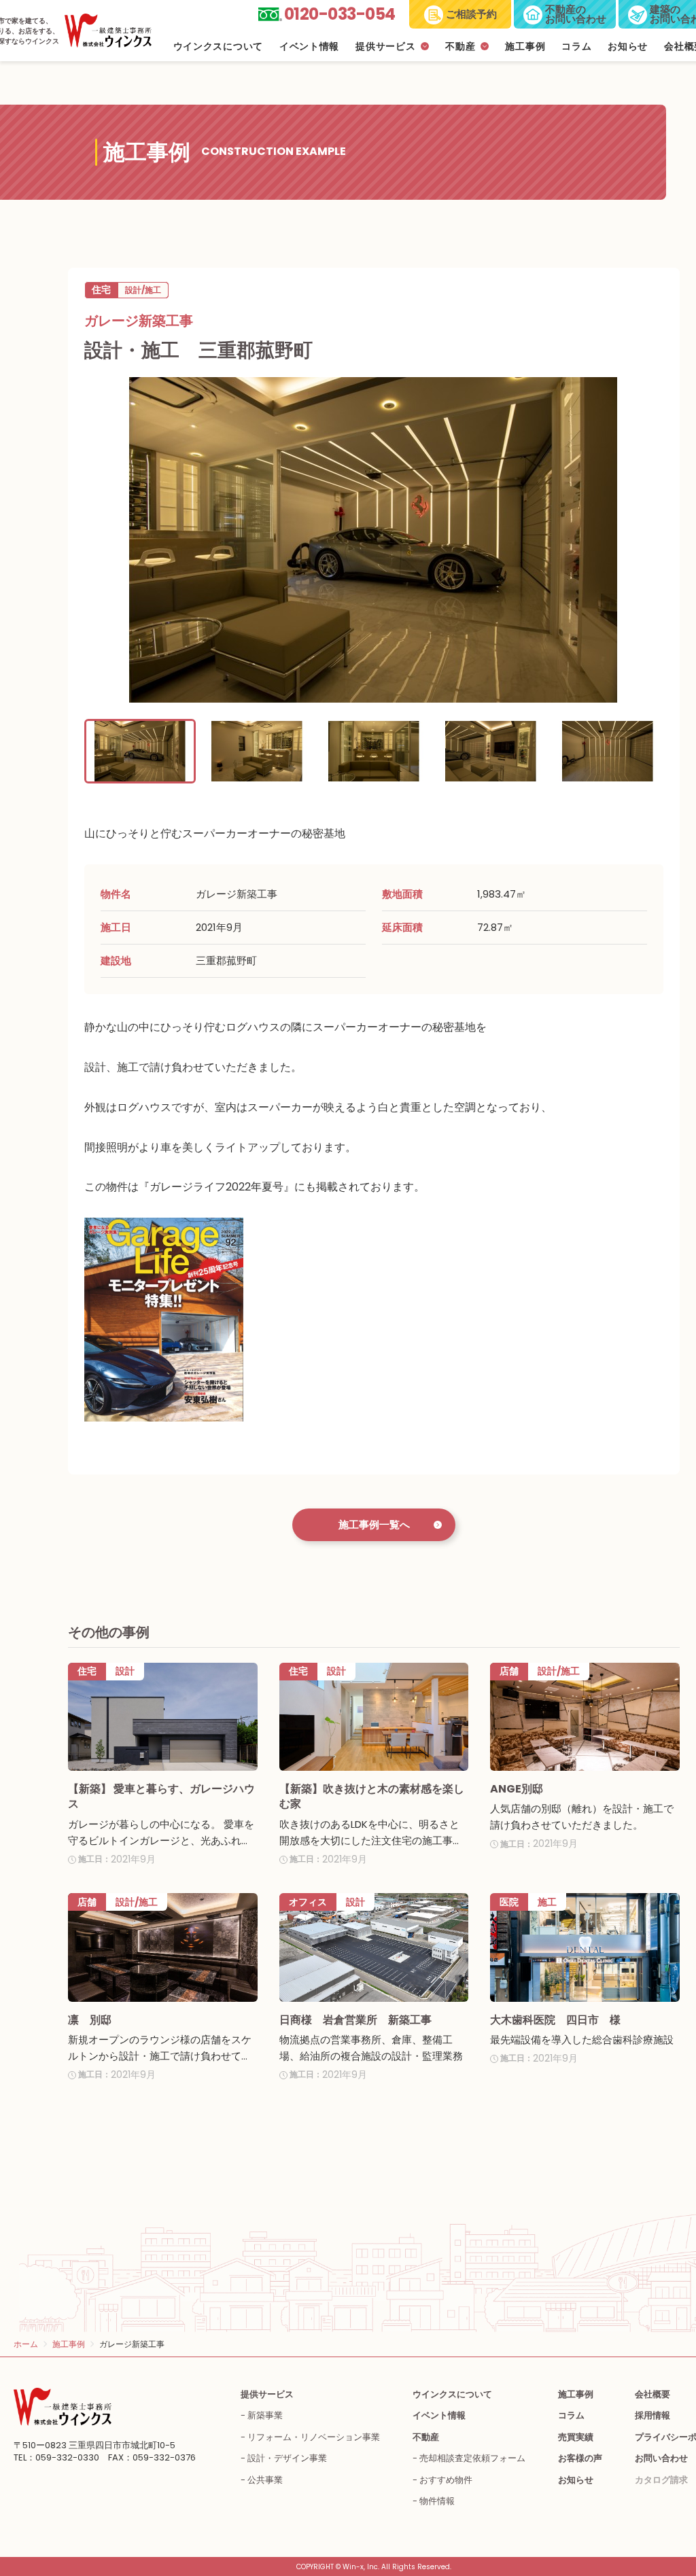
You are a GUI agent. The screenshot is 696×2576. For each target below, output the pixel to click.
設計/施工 (143, 290)
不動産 (460, 47)
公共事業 (265, 2480)
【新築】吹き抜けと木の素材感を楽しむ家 (372, 1796)
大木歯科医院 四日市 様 (555, 2020)
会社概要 (652, 2394)
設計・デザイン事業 (287, 2458)
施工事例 (525, 47)
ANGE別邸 (517, 1789)
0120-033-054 (340, 14)
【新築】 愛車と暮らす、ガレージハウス (161, 1796)
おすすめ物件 (446, 2480)
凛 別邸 (90, 2020)
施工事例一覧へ (374, 1524)
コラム (576, 47)
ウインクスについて (218, 47)
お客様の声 (580, 2458)
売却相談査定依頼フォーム (472, 2458)
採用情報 (652, 2415)
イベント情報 (309, 47)
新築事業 (265, 2415)
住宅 (101, 289)
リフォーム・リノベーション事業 (314, 2437)
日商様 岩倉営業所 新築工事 (355, 2020)
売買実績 (576, 2437)
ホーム (26, 2344)
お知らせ (628, 47)
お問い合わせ (661, 2458)
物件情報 (437, 2501)
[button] (140, 751)
